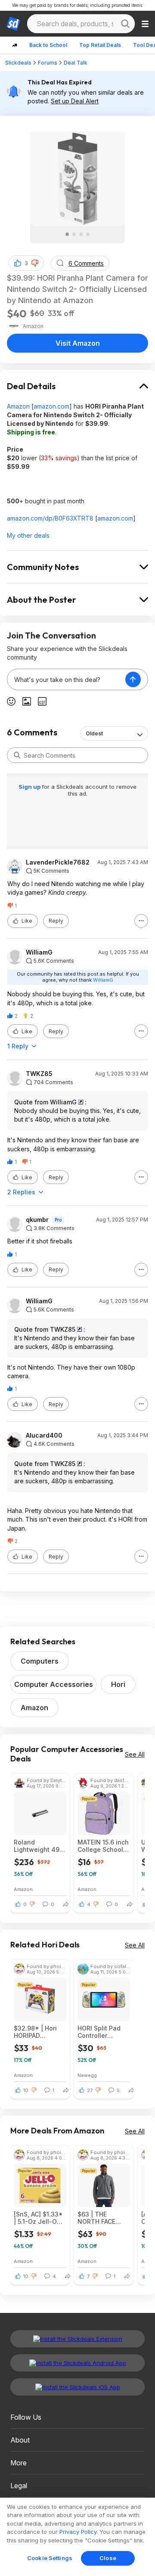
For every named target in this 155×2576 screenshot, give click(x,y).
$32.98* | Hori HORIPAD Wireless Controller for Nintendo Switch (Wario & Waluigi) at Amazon (40, 2032)
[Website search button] (125, 24)
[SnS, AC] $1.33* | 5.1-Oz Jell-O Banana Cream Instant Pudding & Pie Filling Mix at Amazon (38, 2218)
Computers (40, 1661)
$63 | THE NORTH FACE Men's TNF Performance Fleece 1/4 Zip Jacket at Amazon (99, 2218)
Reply (56, 921)
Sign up (30, 787)
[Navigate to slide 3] (81, 234)
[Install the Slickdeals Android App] (77, 2363)
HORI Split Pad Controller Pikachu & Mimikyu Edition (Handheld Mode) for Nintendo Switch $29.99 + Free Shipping (104, 2032)
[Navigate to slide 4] (88, 234)
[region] (77, 2537)
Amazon (18, 406)
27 (90, 2090)
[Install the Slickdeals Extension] (77, 2339)
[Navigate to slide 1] (67, 234)
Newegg (87, 2075)
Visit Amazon (78, 343)
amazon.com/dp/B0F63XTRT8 (50, 518)
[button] (35, 263)
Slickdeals (18, 63)
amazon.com (51, 406)
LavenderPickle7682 (58, 862)
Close (108, 2558)
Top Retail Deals (100, 45)
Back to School (48, 45)
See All (135, 1754)
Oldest (94, 733)
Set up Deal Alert (75, 101)
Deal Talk (76, 63)
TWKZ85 (39, 1074)
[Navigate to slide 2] (74, 234)
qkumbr (37, 1220)
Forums (48, 63)
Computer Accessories (54, 1684)
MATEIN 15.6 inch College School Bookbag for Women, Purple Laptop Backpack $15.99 (104, 1846)
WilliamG (39, 952)
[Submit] (17, 755)
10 (26, 2090)
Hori (118, 1684)
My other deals (28, 535)
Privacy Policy (78, 2532)
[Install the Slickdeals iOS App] (77, 2387)
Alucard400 (44, 1435)
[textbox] (66, 679)
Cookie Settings (50, 2558)
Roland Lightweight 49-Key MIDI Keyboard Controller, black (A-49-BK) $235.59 (38, 1846)
